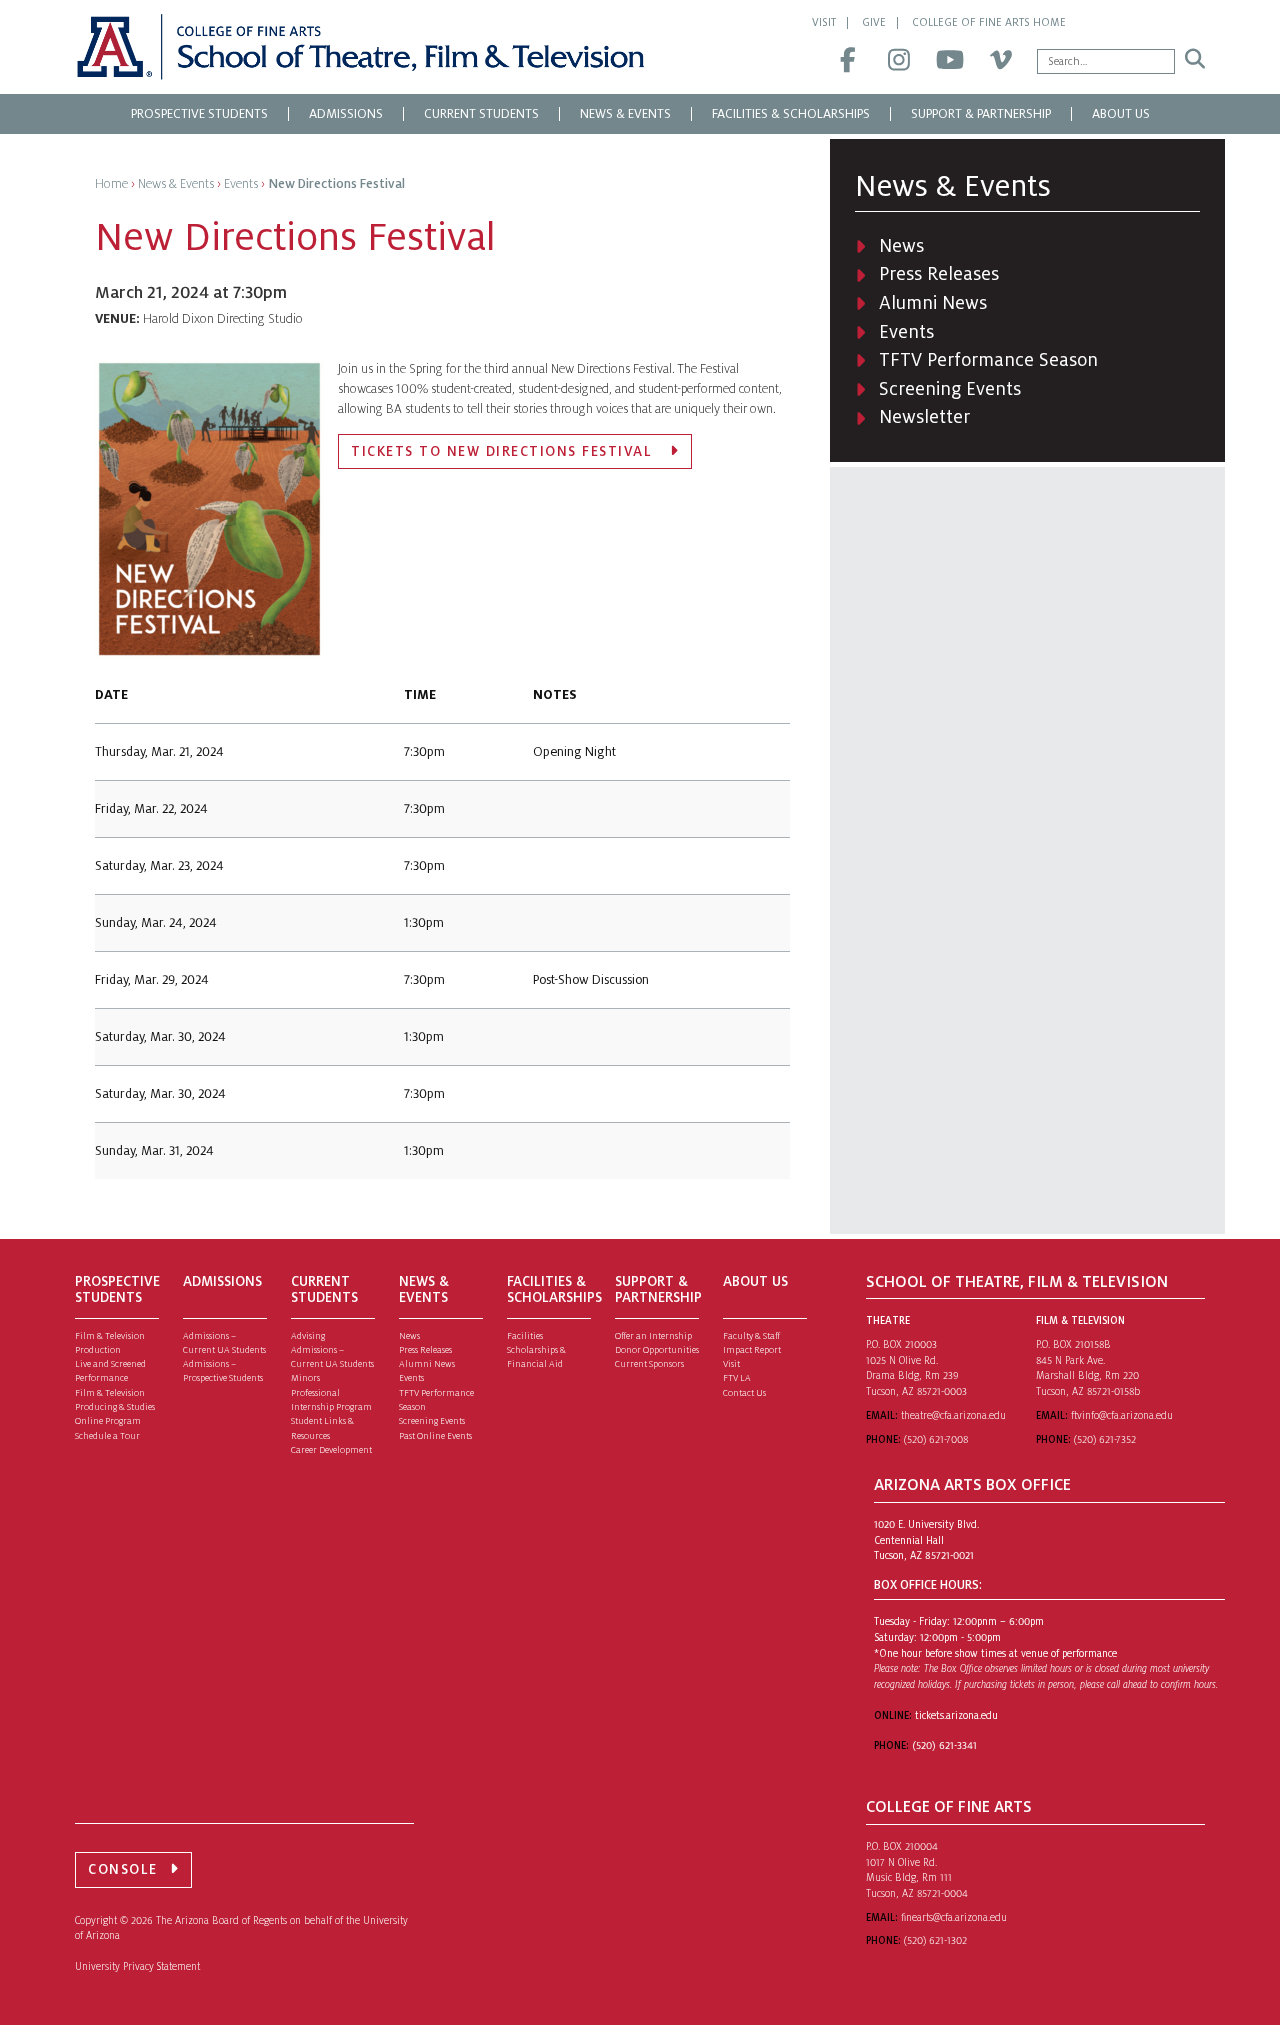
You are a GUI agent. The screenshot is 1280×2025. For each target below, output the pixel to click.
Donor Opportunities (657, 1350)
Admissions (346, 114)
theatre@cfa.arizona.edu (953, 1415)
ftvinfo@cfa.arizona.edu (1122, 1415)
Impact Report (752, 1350)
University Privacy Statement (137, 1966)
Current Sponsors (649, 1364)
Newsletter (924, 417)
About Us (1121, 114)
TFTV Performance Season (988, 360)
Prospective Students (199, 114)
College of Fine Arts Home (989, 22)
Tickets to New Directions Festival (504, 451)
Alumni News (933, 303)
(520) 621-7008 (936, 1439)
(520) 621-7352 (1105, 1439)
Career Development (331, 1450)
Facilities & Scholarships (791, 114)
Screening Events (950, 389)
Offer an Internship (653, 1336)
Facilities (525, 1336)
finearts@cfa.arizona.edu (954, 1917)
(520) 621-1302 (935, 1940)
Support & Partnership (981, 114)
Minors (305, 1378)
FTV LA (737, 1378)
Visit (824, 22)
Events (906, 332)
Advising (308, 1336)
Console (123, 1869)
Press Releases (939, 274)
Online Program (108, 1421)
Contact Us (744, 1393)
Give (874, 22)
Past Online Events (435, 1436)
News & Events (625, 114)
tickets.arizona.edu (956, 1715)
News (901, 246)
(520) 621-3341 (944, 1745)
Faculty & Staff (751, 1336)
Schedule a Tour (107, 1436)
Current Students (481, 114)
